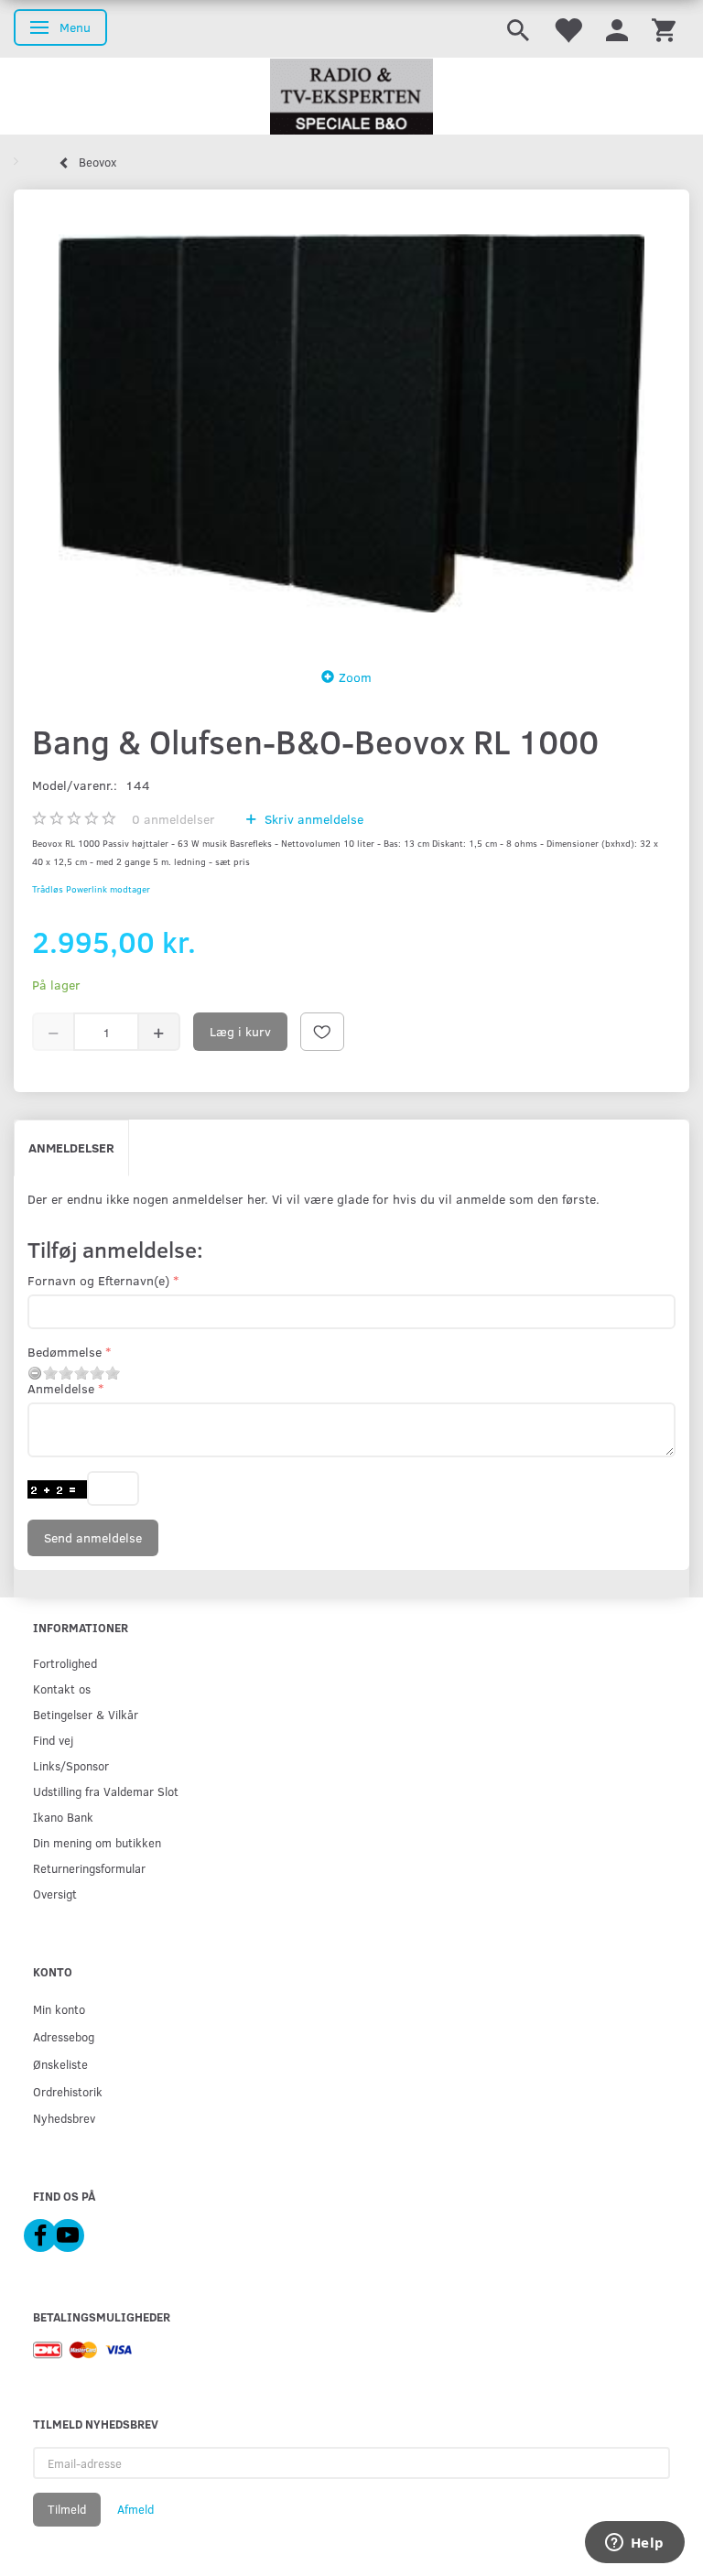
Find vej (53, 1740)
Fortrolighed (65, 1663)
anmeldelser (173, 819)
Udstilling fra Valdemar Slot (106, 1791)
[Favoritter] (568, 29)
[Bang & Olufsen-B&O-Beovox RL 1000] (351, 423)
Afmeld (135, 2509)
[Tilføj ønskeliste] (322, 1032)
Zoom (355, 677)
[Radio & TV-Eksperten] (351, 97)
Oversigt (55, 1894)
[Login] (617, 29)
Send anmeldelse (93, 1537)
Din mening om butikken (97, 1842)
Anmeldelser (71, 1147)
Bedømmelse (65, 1352)
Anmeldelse (61, 1388)
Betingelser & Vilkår (86, 1714)
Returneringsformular (89, 1868)
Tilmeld (67, 2509)
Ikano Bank (63, 1817)
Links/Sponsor (71, 1765)
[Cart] (664, 29)
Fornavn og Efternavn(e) (98, 1280)
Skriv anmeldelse (312, 819)
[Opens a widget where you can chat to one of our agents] (634, 2544)
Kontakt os (62, 1688)
